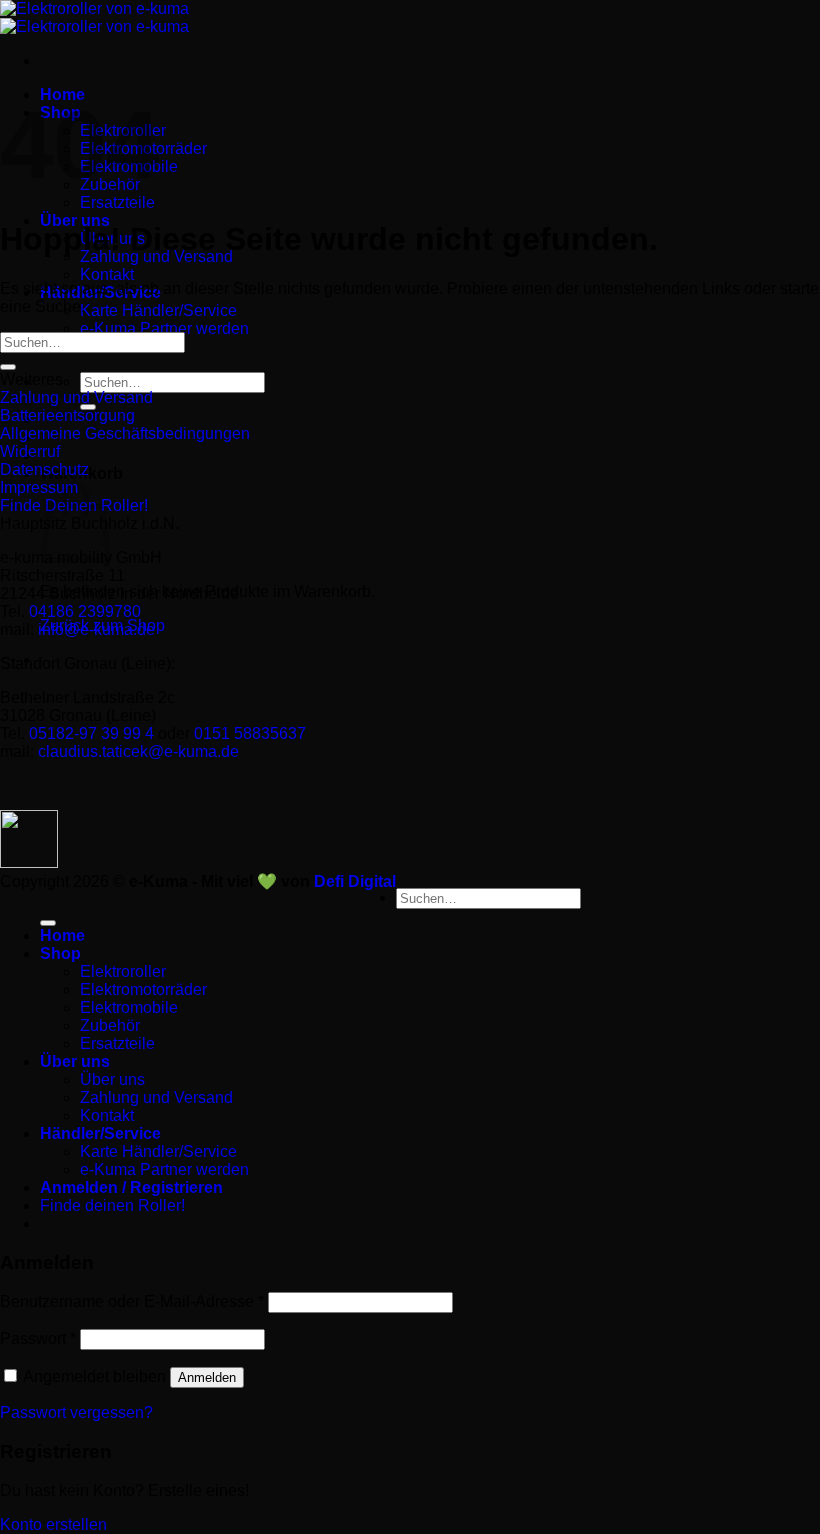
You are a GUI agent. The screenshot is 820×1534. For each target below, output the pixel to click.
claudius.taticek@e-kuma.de (138, 751)
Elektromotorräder (143, 989)
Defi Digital (355, 881)
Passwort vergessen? (76, 1412)
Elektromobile (129, 1007)
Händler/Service (100, 1133)
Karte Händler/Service (158, 310)
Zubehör (110, 1025)
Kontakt (107, 274)
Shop (60, 953)
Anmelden (207, 1377)
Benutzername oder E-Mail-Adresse (132, 1301)
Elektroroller (123, 971)
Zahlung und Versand (156, 1097)
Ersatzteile (117, 202)
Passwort (38, 1338)
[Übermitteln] (8, 367)
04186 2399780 (85, 611)
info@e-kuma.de (96, 629)
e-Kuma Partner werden (164, 328)
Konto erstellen (53, 1524)
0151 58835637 (250, 733)
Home (62, 935)
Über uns (75, 1061)
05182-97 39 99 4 (91, 733)
